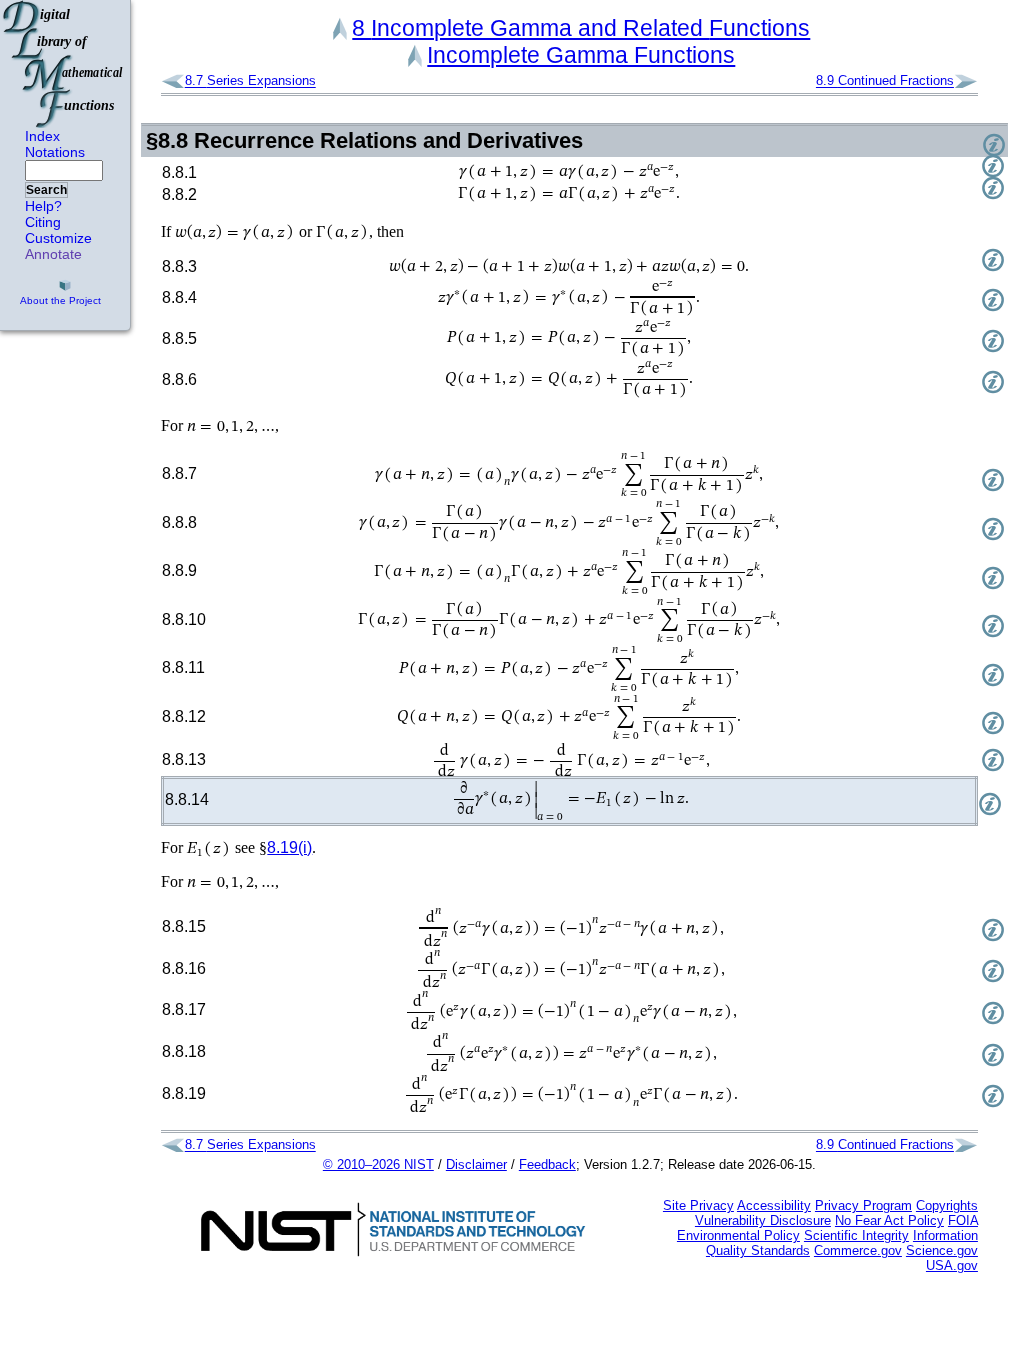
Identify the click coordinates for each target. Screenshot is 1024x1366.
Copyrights (947, 1205)
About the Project (60, 300)
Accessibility (774, 1205)
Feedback (547, 1164)
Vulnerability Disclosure (763, 1220)
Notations (55, 152)
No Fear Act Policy (889, 1220)
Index (42, 136)
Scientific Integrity (856, 1235)
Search (46, 190)
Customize (58, 238)
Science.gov (942, 1250)
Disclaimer (476, 1164)
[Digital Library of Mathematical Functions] (64, 64)
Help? (43, 206)
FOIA (963, 1220)
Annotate (53, 254)
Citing (43, 222)
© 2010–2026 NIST (378, 1164)
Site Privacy (698, 1205)
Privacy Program (863, 1205)
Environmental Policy (738, 1235)
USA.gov (952, 1265)
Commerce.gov (858, 1250)
